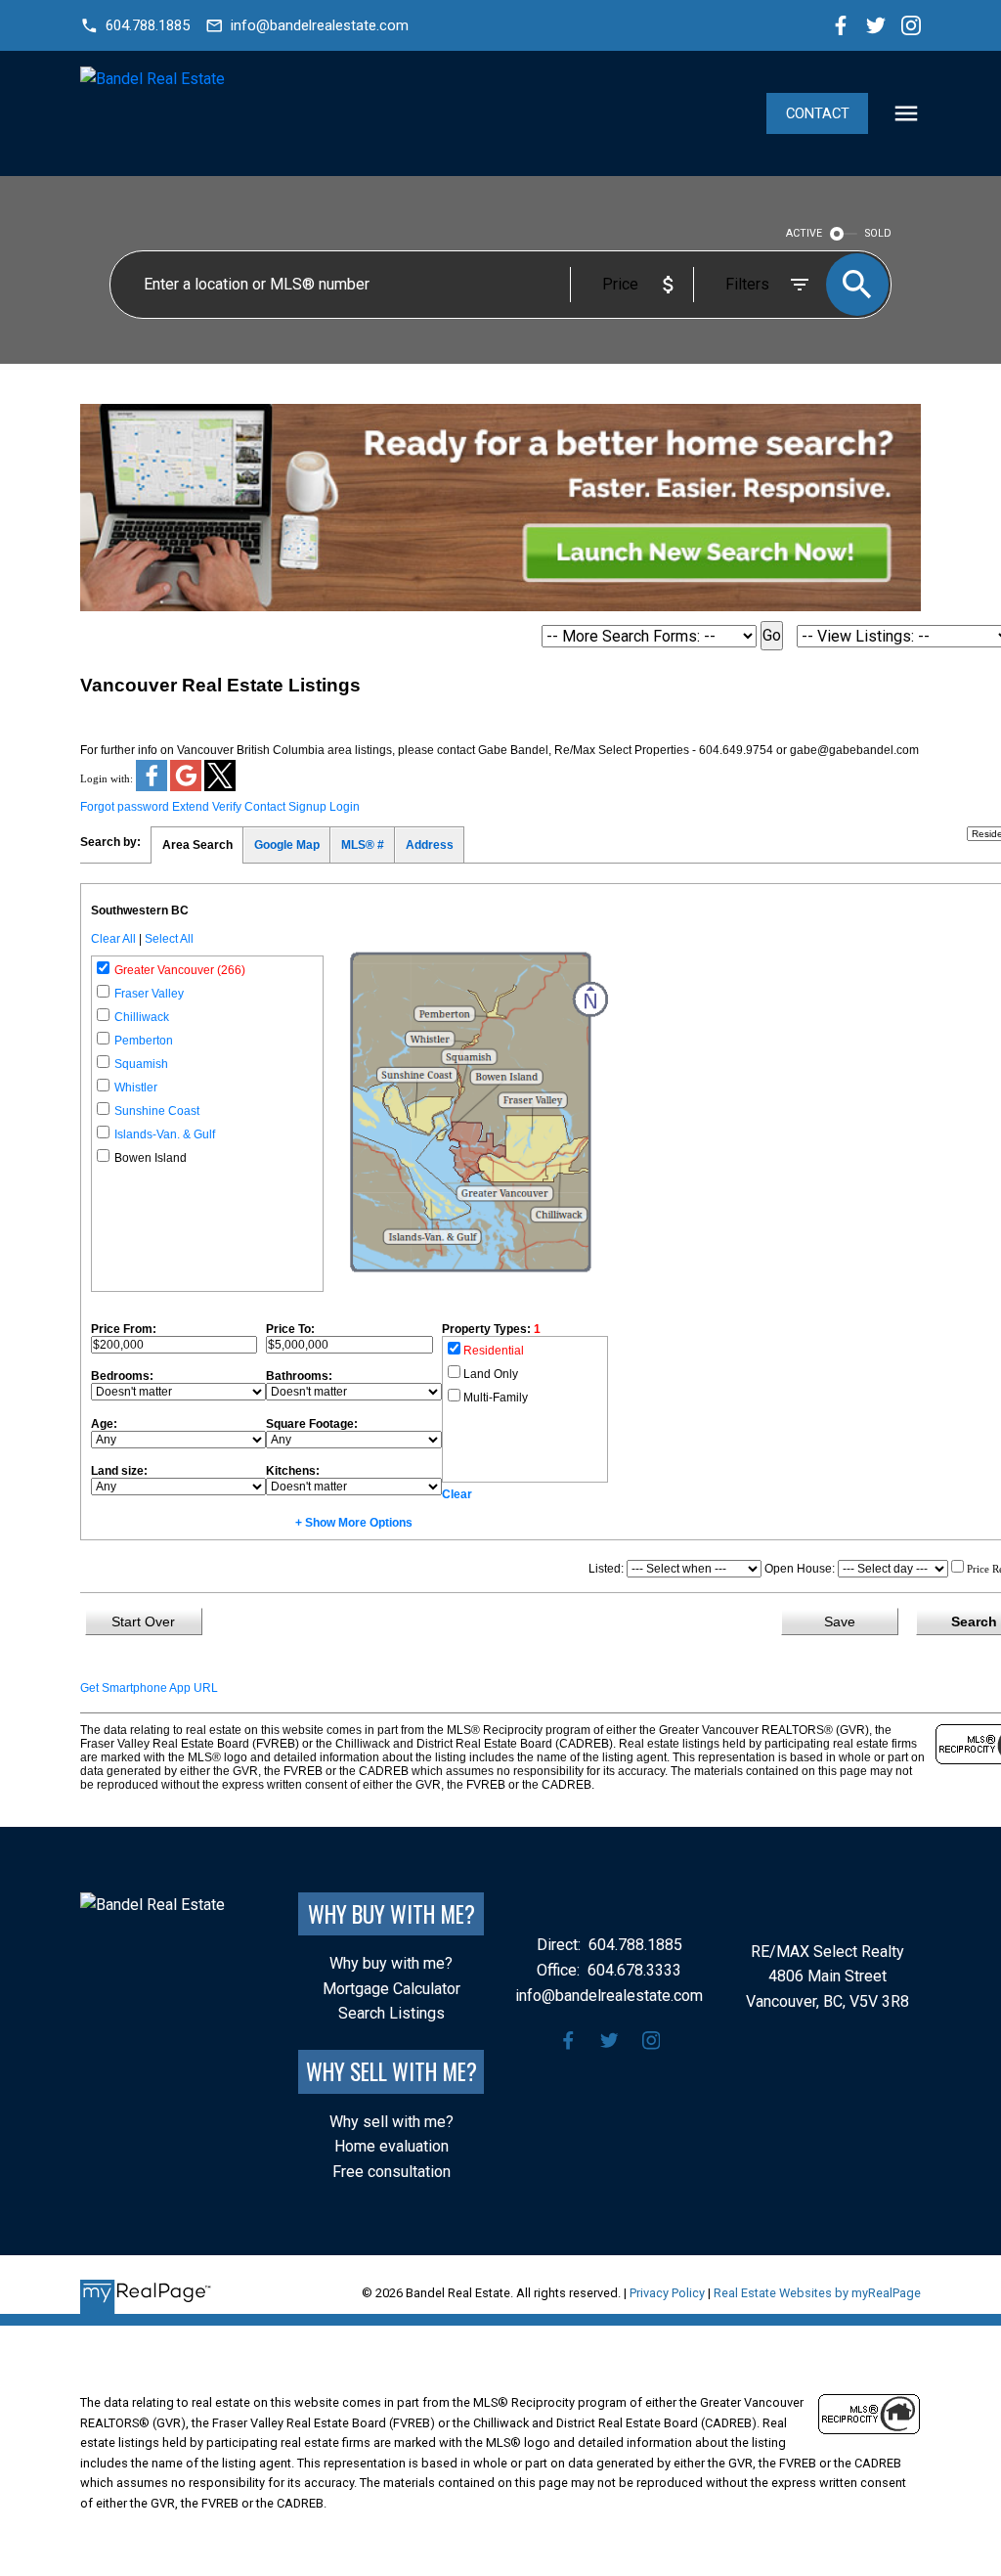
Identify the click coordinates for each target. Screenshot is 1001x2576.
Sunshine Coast (157, 1111)
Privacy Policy (667, 2293)
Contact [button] (265, 807)
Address (430, 845)
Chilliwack (142, 1017)
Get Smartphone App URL (149, 1688)
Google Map (287, 845)
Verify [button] (227, 807)
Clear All (113, 939)
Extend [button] (191, 807)
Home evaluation (392, 2146)
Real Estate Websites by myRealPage (817, 2293)
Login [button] (345, 807)
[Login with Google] (187, 787)
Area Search (197, 845)
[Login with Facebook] (153, 787)
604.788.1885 (148, 25)
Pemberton (144, 1041)
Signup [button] (307, 807)
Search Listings (392, 2013)
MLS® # (363, 845)
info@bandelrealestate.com (320, 25)
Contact (818, 113)
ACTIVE (804, 233)
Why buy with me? (391, 1963)
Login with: (107, 778)
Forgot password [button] (125, 807)
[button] (135, 26)
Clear (457, 1494)
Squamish (141, 1064)
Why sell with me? (392, 2122)
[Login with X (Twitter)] (220, 787)
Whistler (136, 1088)
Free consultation (392, 2172)
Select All (169, 939)
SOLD (878, 233)
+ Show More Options (354, 1523)
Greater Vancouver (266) (180, 970)
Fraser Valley (149, 994)
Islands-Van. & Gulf (165, 1134)
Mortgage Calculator (392, 1989)
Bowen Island (151, 1158)
